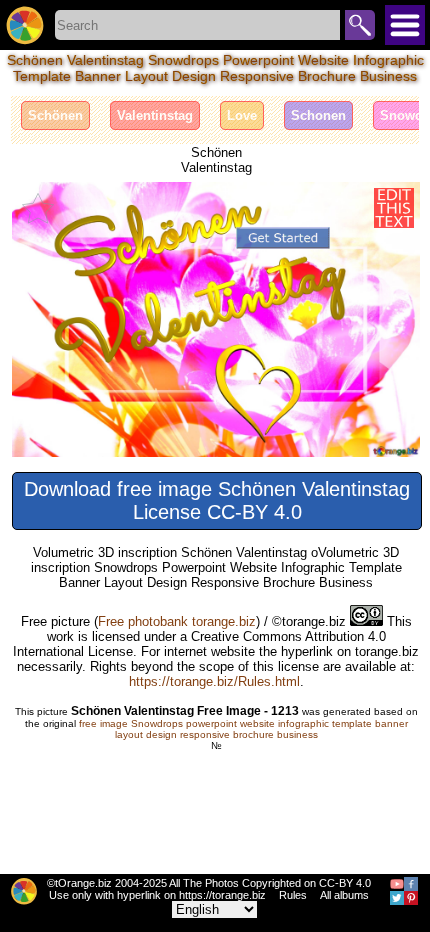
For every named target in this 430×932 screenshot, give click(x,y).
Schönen (55, 115)
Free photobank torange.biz (177, 621)
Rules (293, 895)
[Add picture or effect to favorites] (38, 208)
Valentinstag (155, 115)
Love (242, 115)
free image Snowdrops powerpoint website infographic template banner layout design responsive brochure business (243, 729)
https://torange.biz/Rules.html (214, 681)
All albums (344, 895)
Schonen (318, 115)
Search (360, 25)
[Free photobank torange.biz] (25, 25)
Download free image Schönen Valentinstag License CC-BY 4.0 (217, 500)
